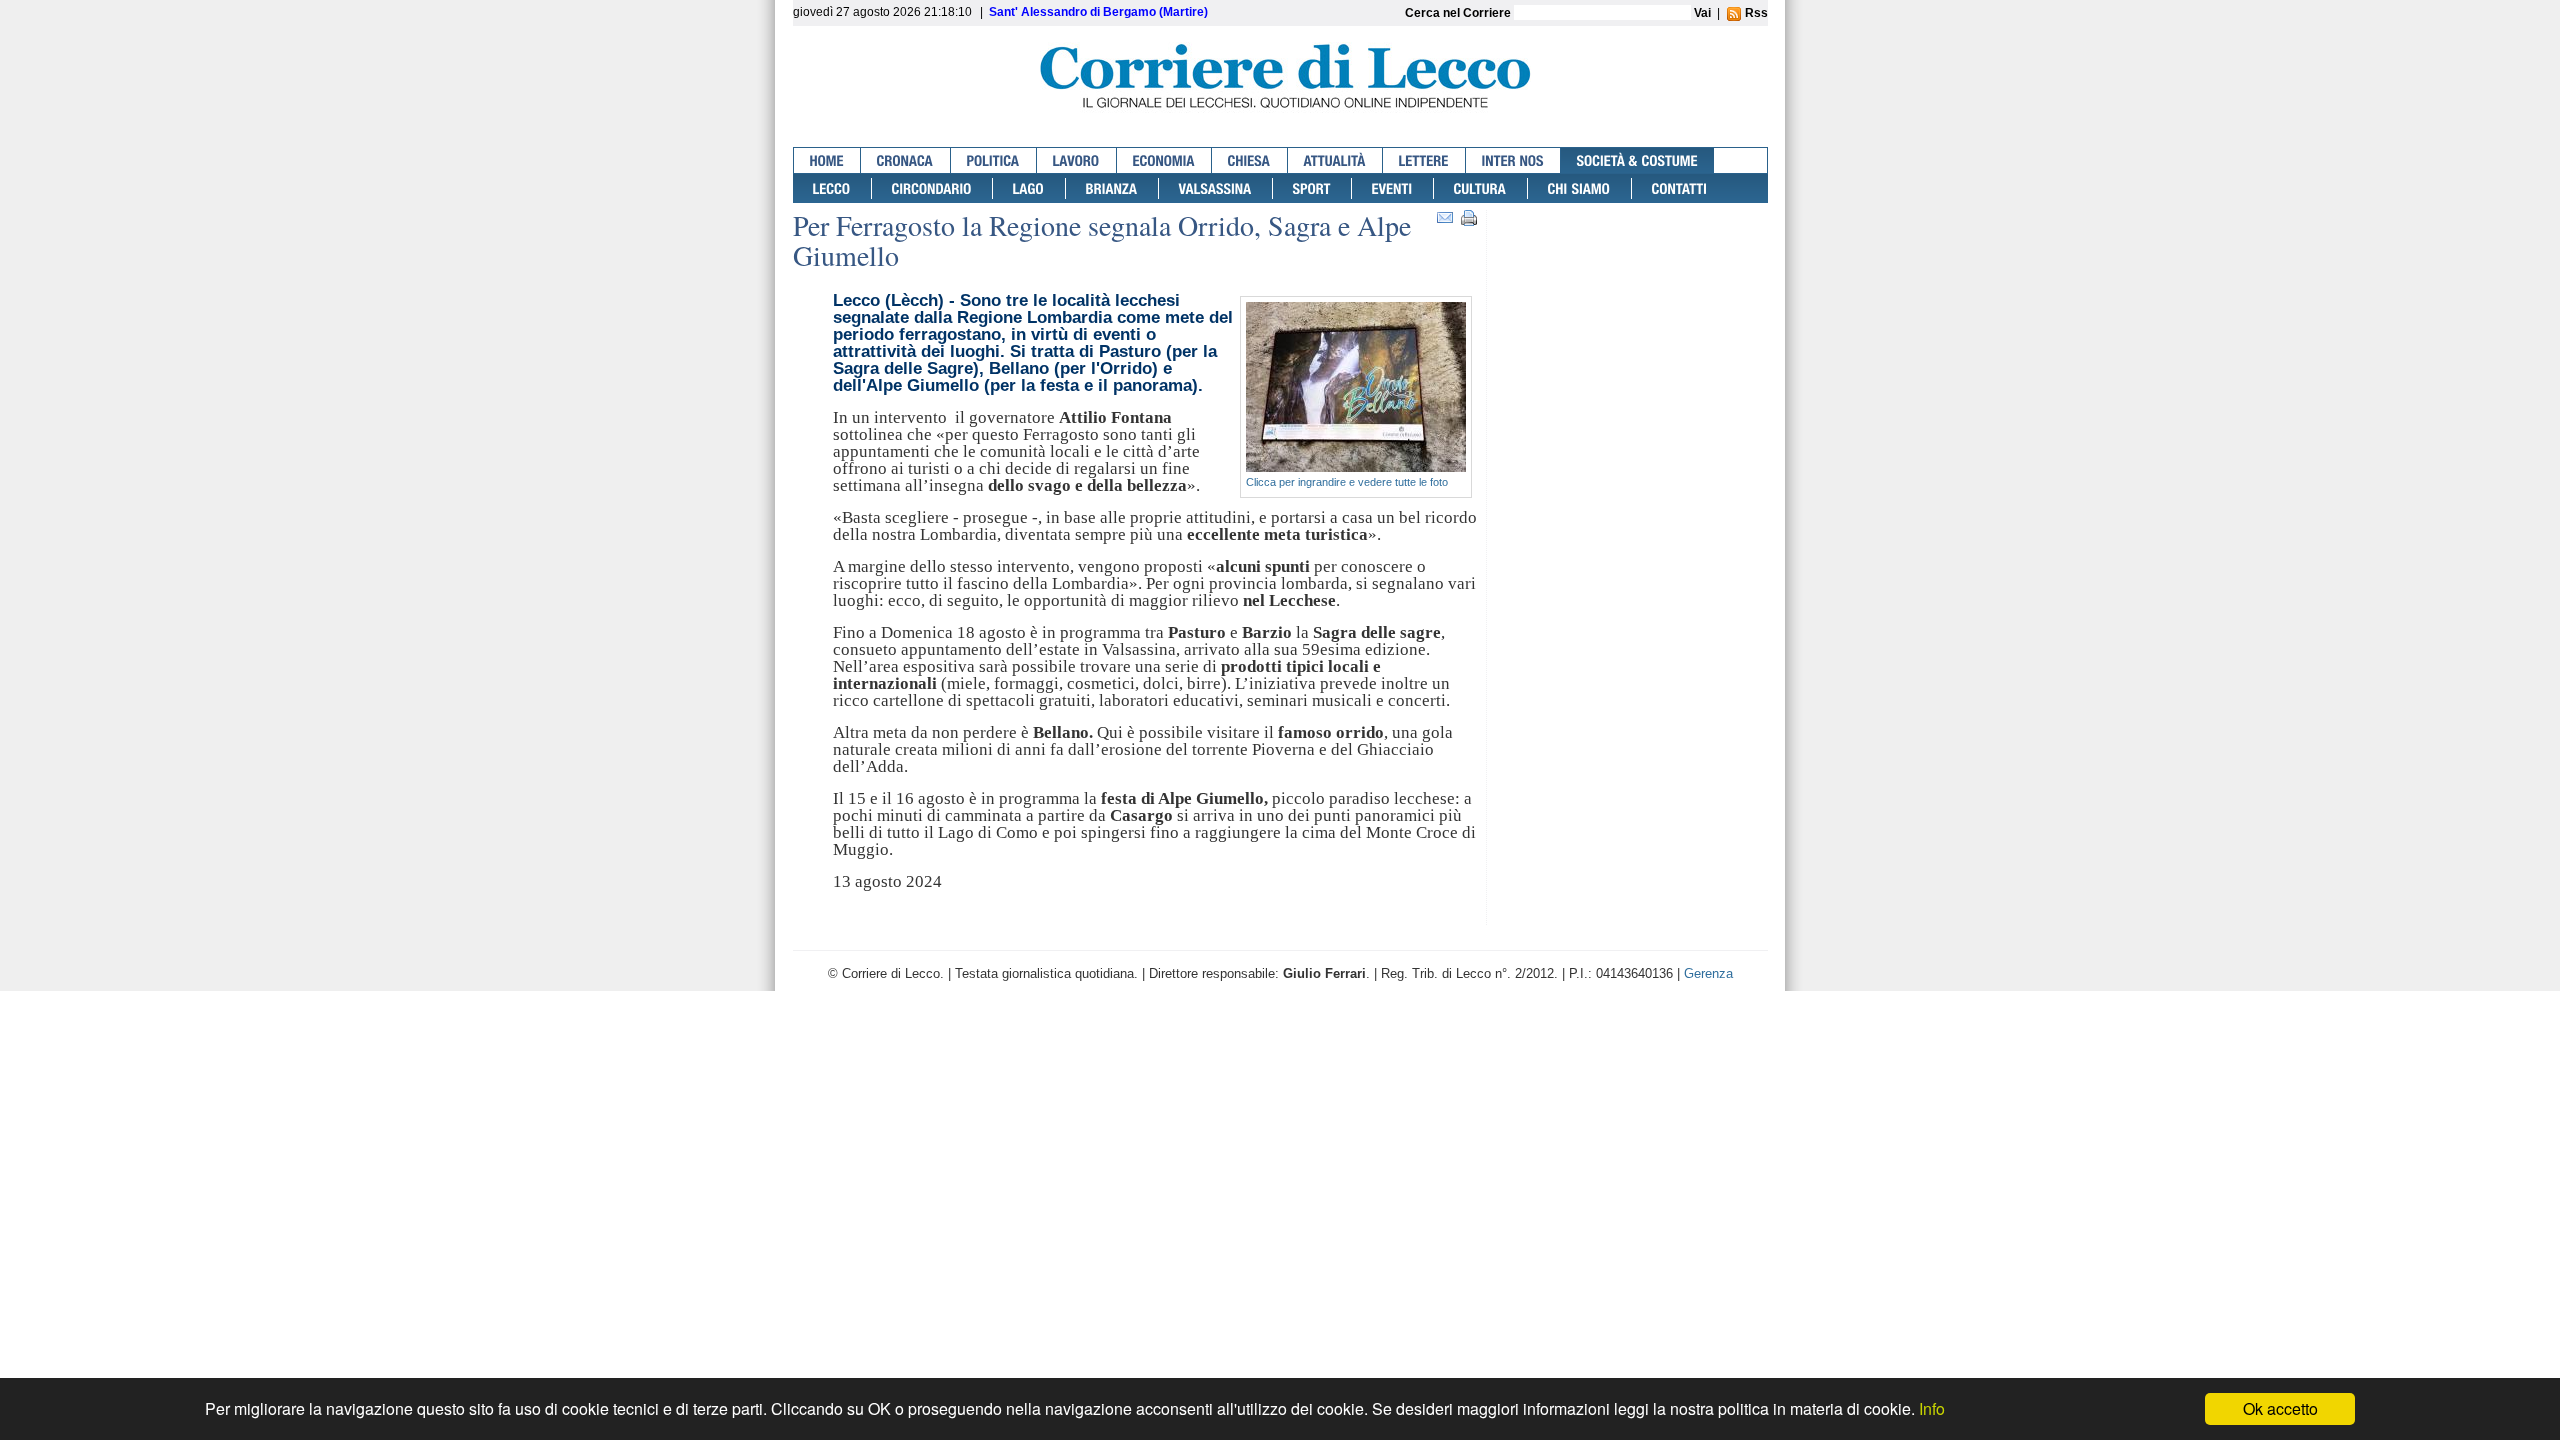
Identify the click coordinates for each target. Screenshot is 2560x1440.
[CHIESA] (1250, 160)
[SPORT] (1312, 188)
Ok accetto (2280, 1408)
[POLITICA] (994, 160)
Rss (1755, 13)
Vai (1702, 13)
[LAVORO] (1077, 160)
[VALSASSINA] (1216, 188)
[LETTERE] (1424, 160)
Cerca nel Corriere (1459, 13)
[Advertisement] (1632, 287)
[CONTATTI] (1680, 188)
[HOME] (827, 160)
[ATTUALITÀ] (1335, 160)
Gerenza (1708, 973)
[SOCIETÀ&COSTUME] (1637, 160)
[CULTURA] (1481, 188)
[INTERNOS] (1513, 160)
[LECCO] (832, 188)
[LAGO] (1029, 188)
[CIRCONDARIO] (932, 188)
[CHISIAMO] (1580, 188)
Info (1932, 1408)
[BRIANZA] (1112, 188)
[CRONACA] (906, 160)
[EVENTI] (1393, 188)
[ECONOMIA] (1164, 160)
